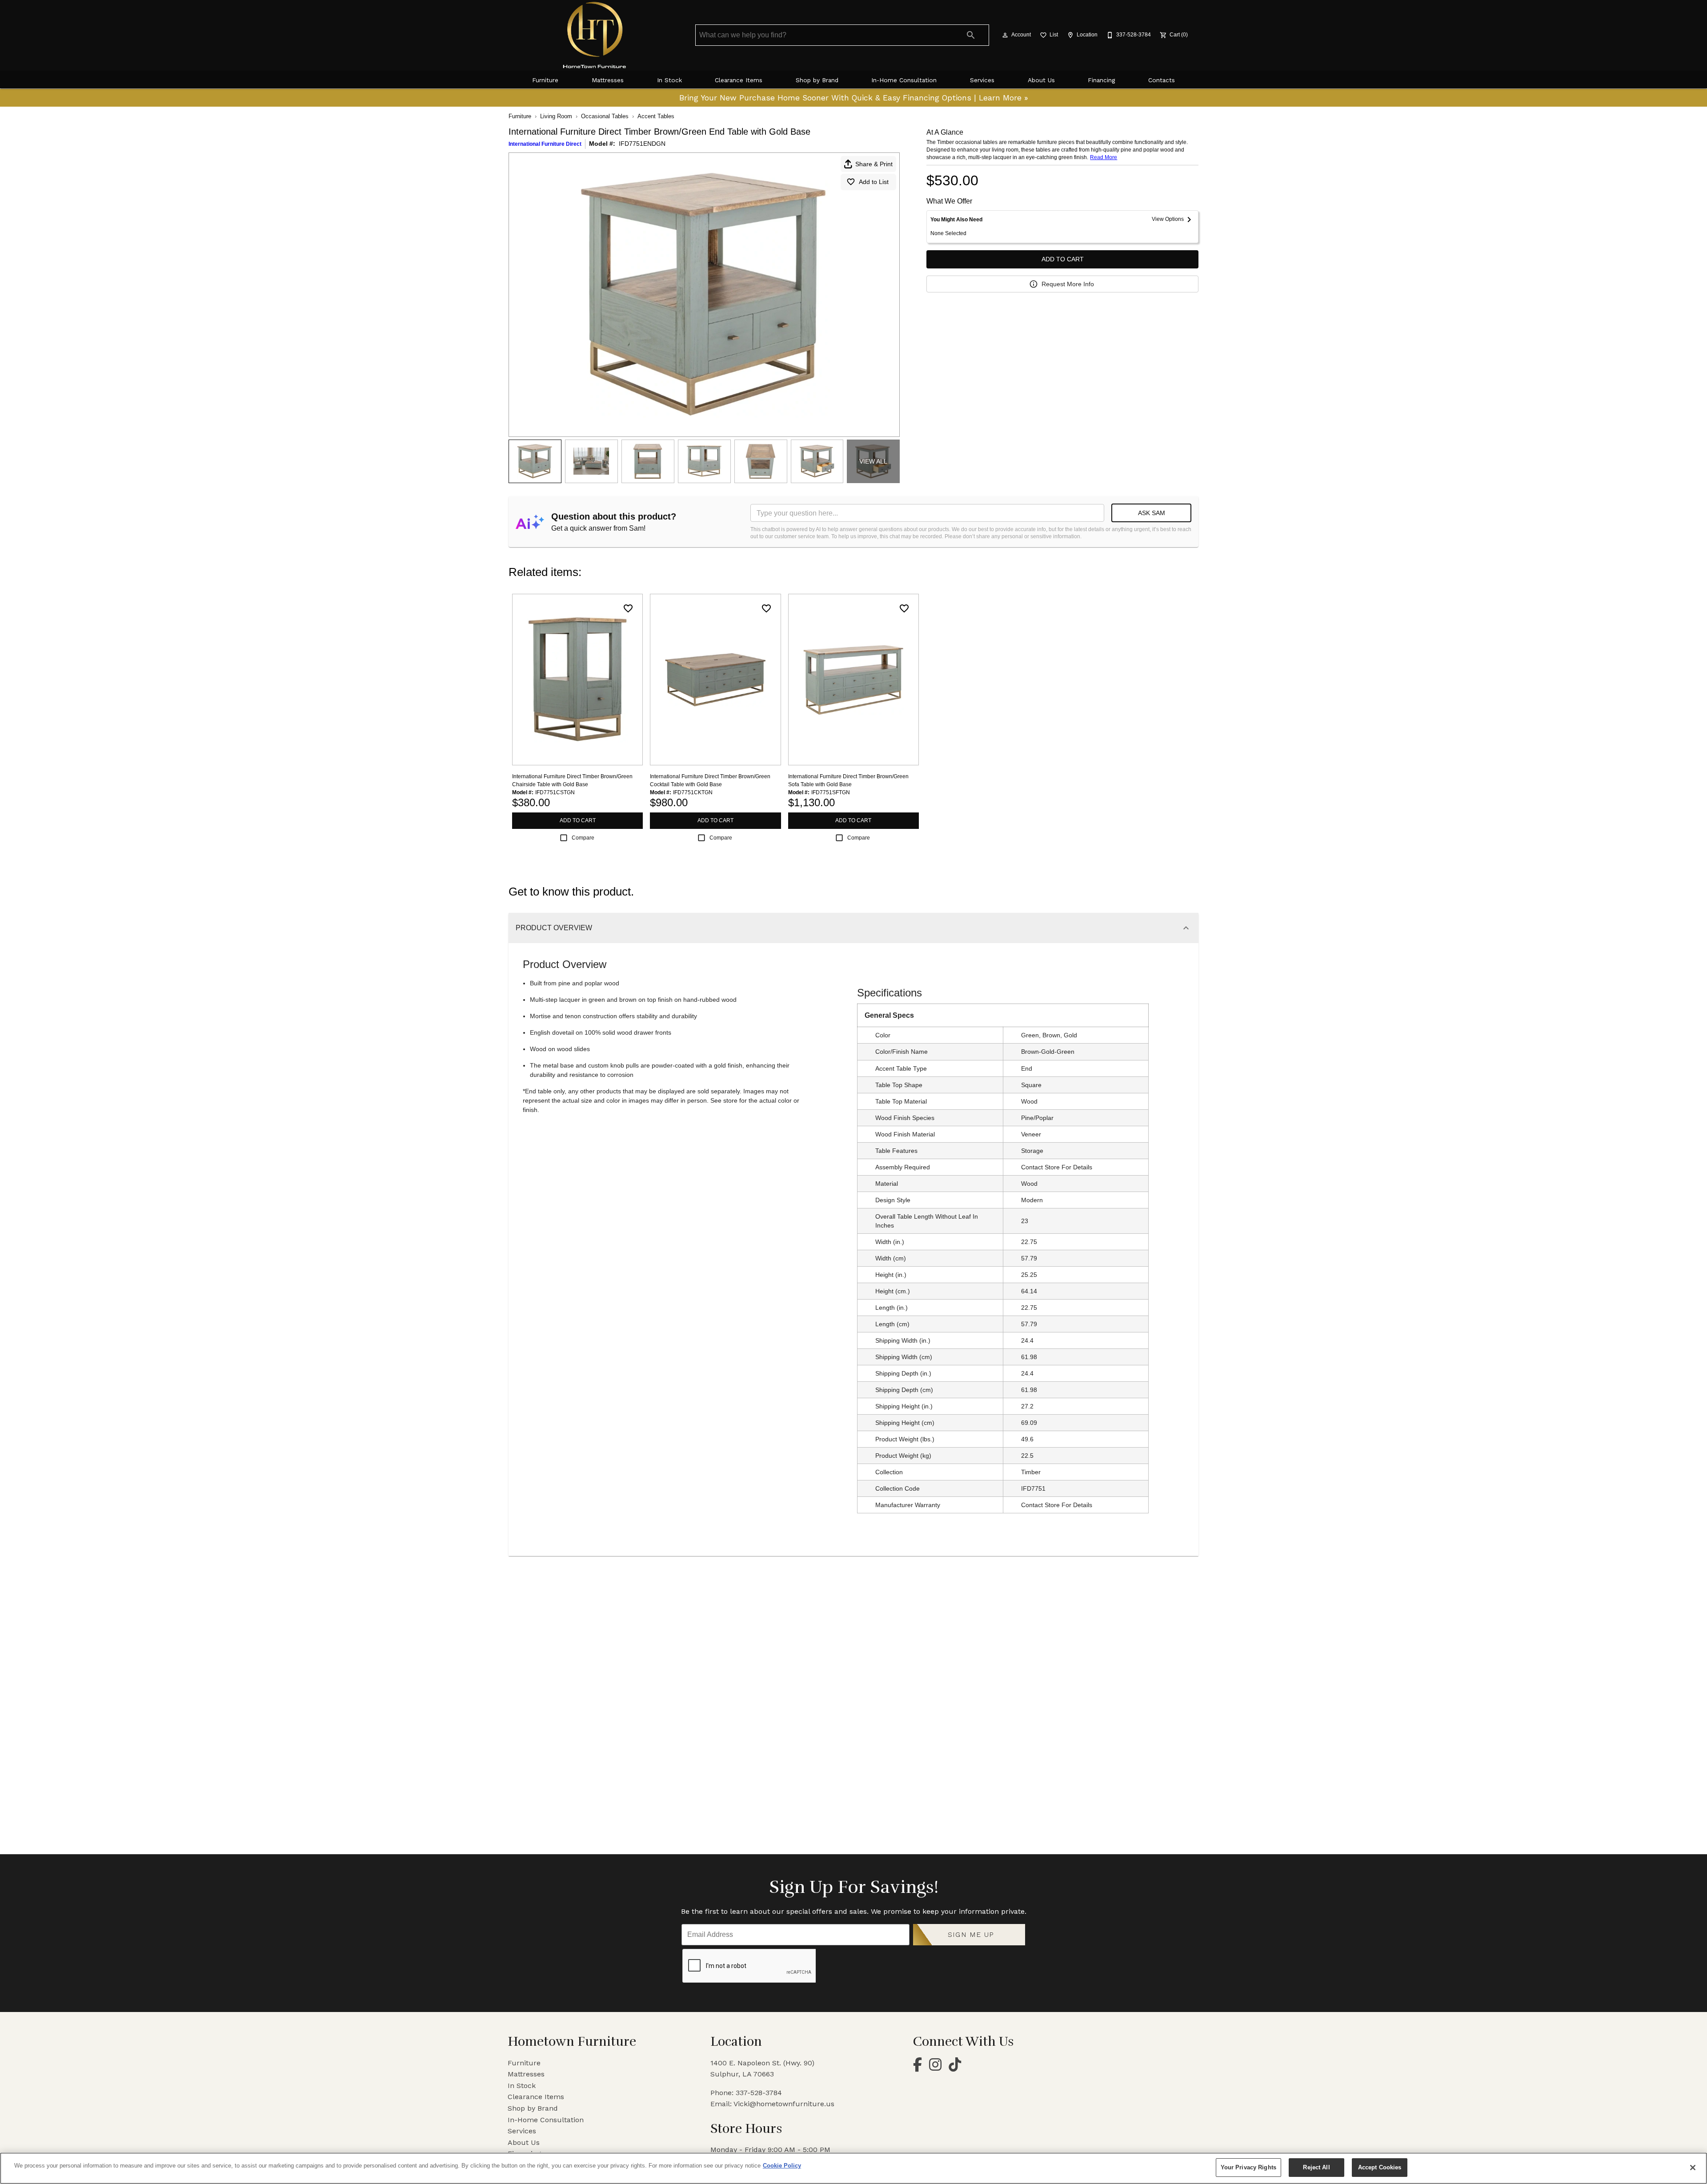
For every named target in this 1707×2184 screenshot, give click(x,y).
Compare (583, 838)
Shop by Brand (817, 80)
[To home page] (595, 35)
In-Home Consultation (904, 80)
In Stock (669, 80)
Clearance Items (739, 80)
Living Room (556, 116)
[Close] (1693, 2168)
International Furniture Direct (545, 144)
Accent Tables (656, 116)
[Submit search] (971, 35)
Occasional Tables (605, 116)
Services (982, 80)
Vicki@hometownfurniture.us (784, 2104)
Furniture (545, 80)
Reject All (1316, 2167)
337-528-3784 (759, 2093)
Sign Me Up (971, 1934)
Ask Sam (1152, 513)
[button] (1005, 35)
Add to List (874, 182)
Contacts (1162, 80)
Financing (1101, 80)
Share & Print (874, 164)
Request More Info (1068, 284)
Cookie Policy (782, 2166)
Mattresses (608, 80)
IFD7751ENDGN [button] (642, 144)
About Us (1041, 80)
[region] (853, 2168)
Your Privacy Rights (1248, 2167)
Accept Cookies (1380, 2167)
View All (873, 461)
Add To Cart (1063, 259)
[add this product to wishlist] (628, 608)
